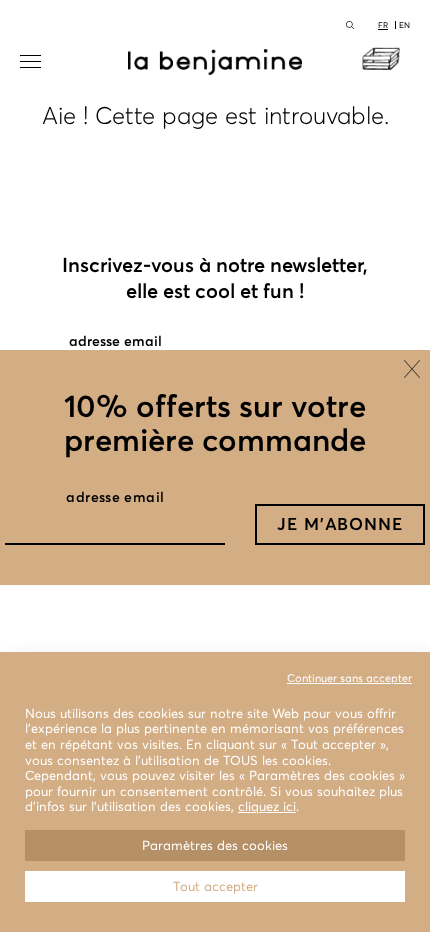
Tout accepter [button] (215, 886)
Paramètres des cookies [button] (215, 845)
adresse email (115, 497)
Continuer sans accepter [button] (349, 678)
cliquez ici (267, 806)
